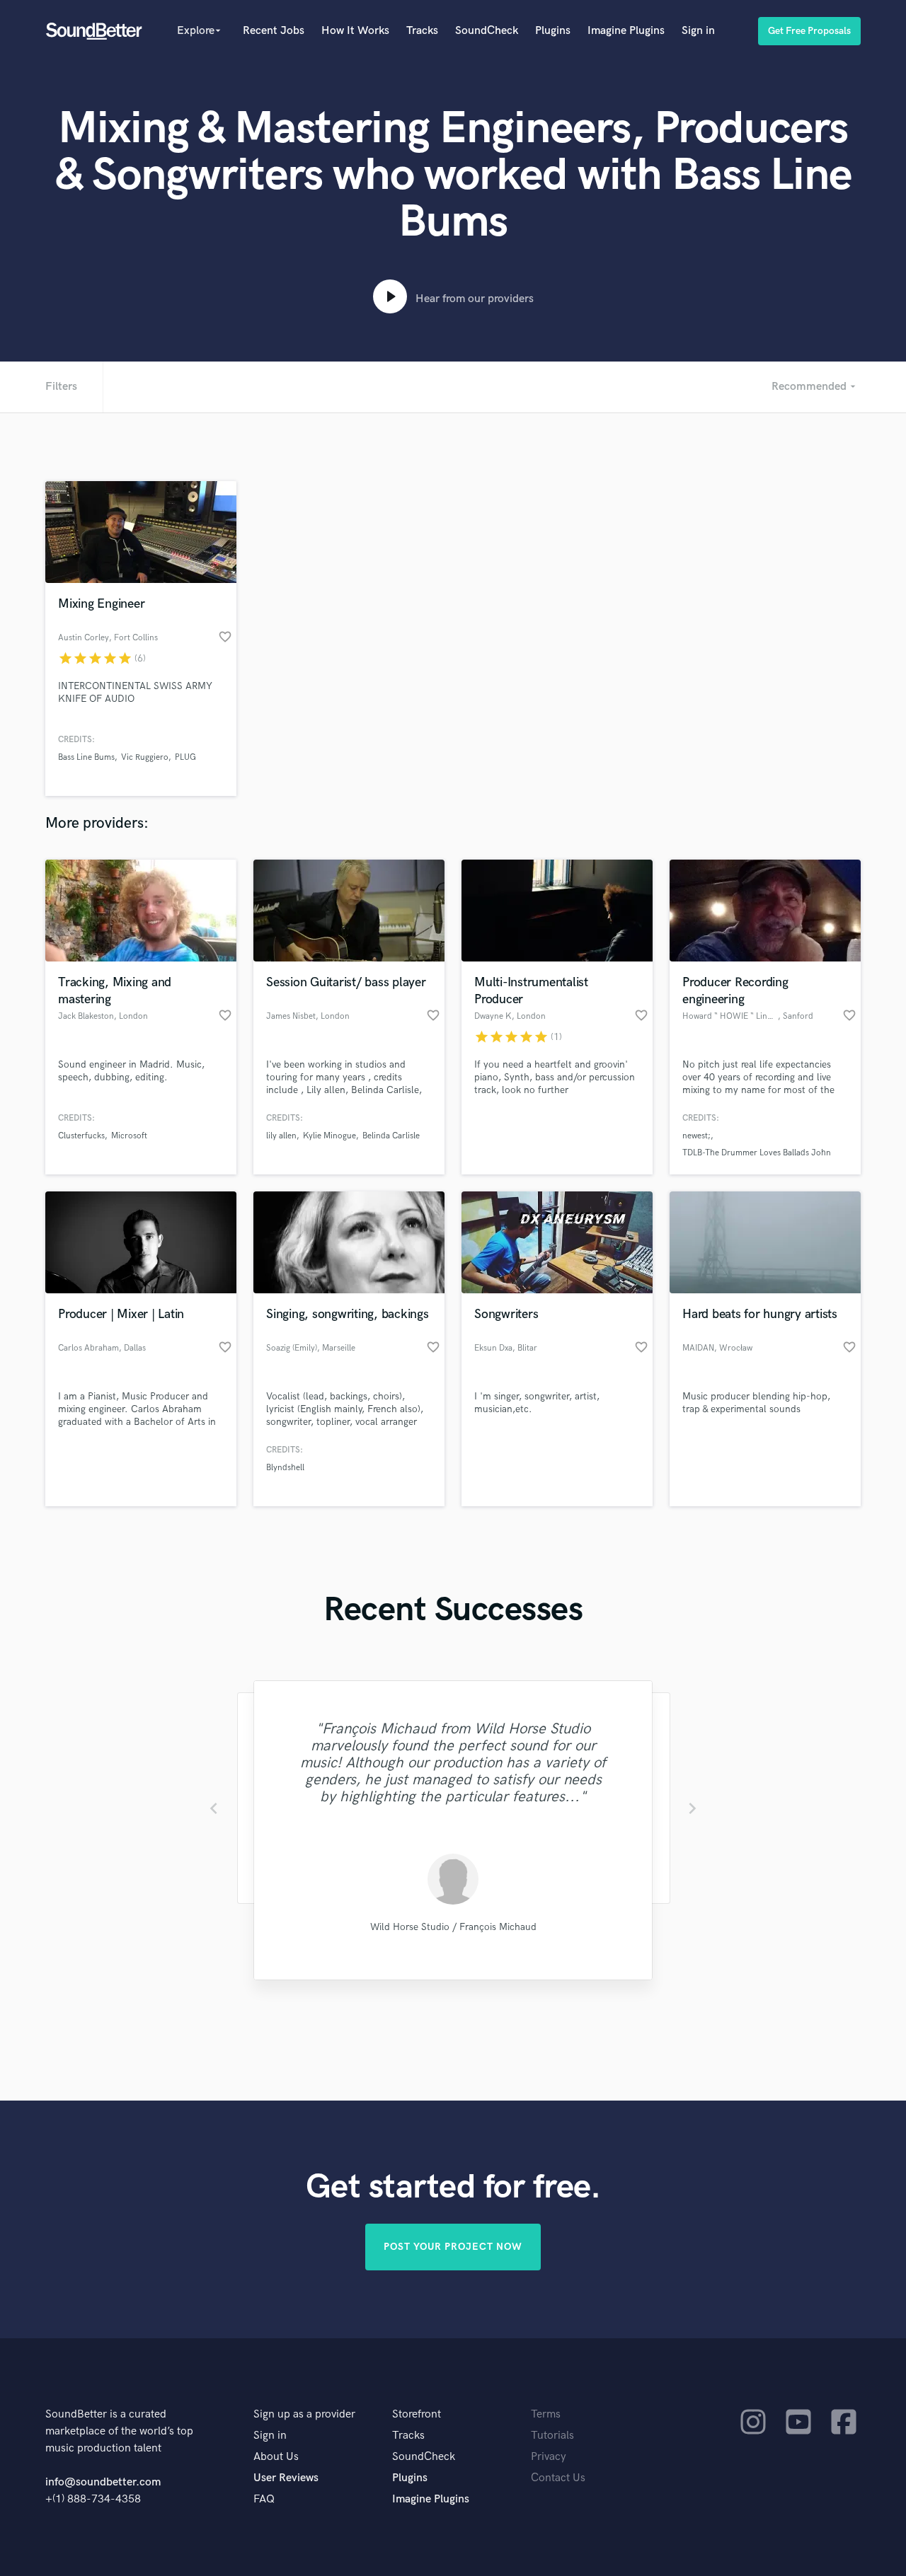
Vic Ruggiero (145, 757)
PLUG (185, 757)
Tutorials (552, 2436)
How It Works (355, 31)
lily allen (281, 1136)
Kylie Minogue (329, 1136)
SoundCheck (487, 31)
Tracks (422, 31)
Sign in (698, 31)
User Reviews (286, 2478)
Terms (546, 2414)
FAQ (264, 2499)
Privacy (549, 2457)
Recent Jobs (274, 31)
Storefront (417, 2414)
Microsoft (129, 1136)
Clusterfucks (81, 1136)
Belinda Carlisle (391, 1136)
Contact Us (558, 2478)
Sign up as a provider (304, 2414)
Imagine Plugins (626, 31)
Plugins (553, 31)
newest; (696, 1136)
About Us (276, 2457)
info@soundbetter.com (103, 2482)
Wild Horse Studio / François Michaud (453, 1927)
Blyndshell (285, 1468)
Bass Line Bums (86, 757)
